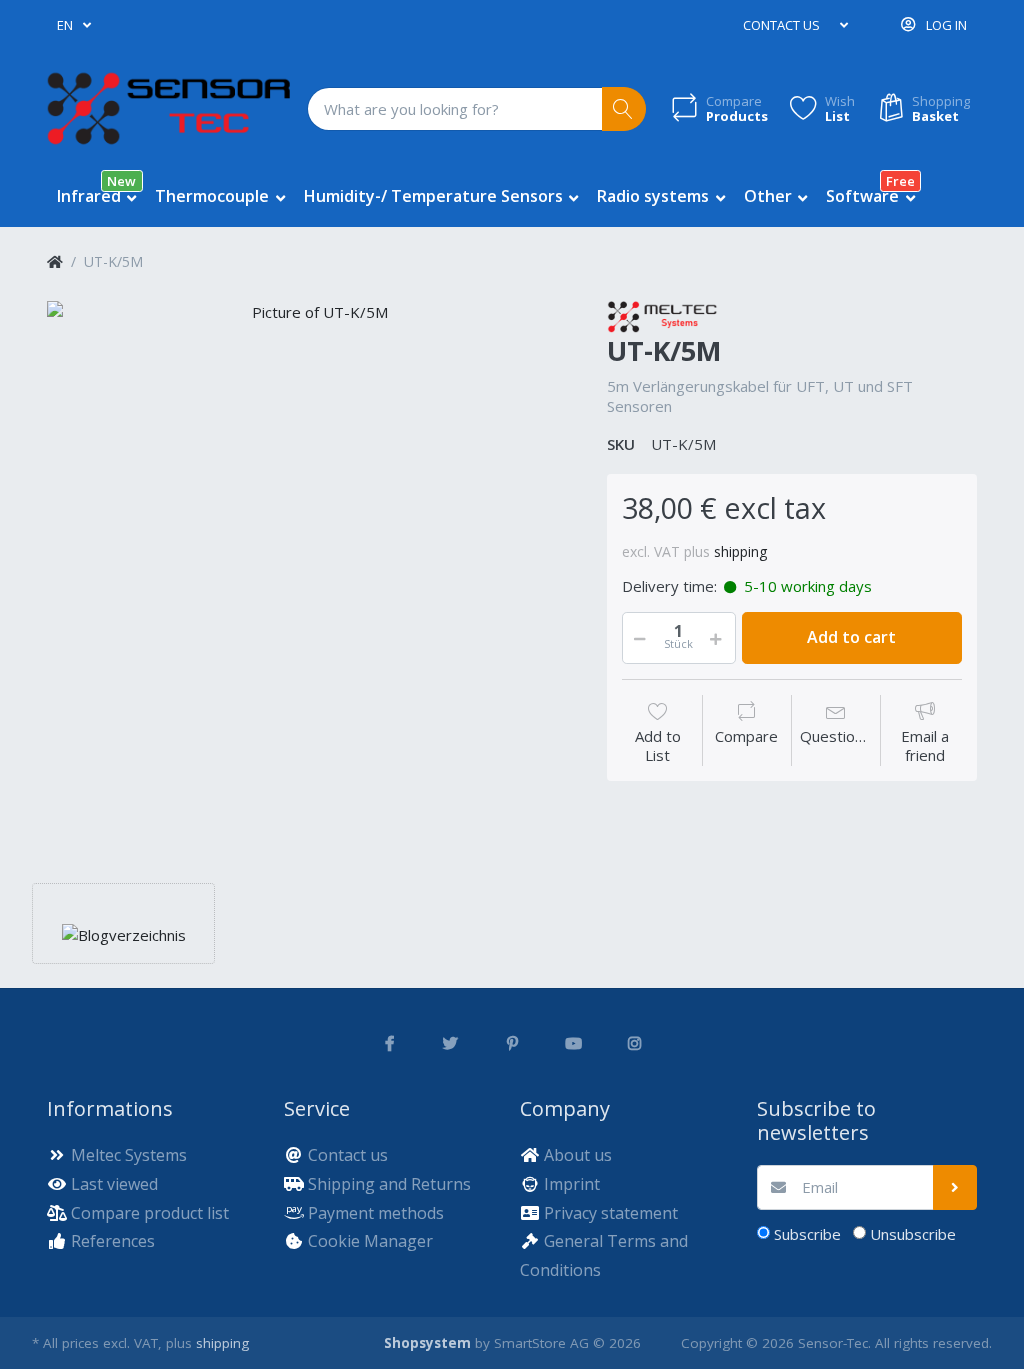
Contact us (781, 25)
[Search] (624, 109)
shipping (740, 551)
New (121, 181)
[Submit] (955, 1187)
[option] (311, 565)
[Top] (55, 261)
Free (900, 181)
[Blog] (124, 933)
